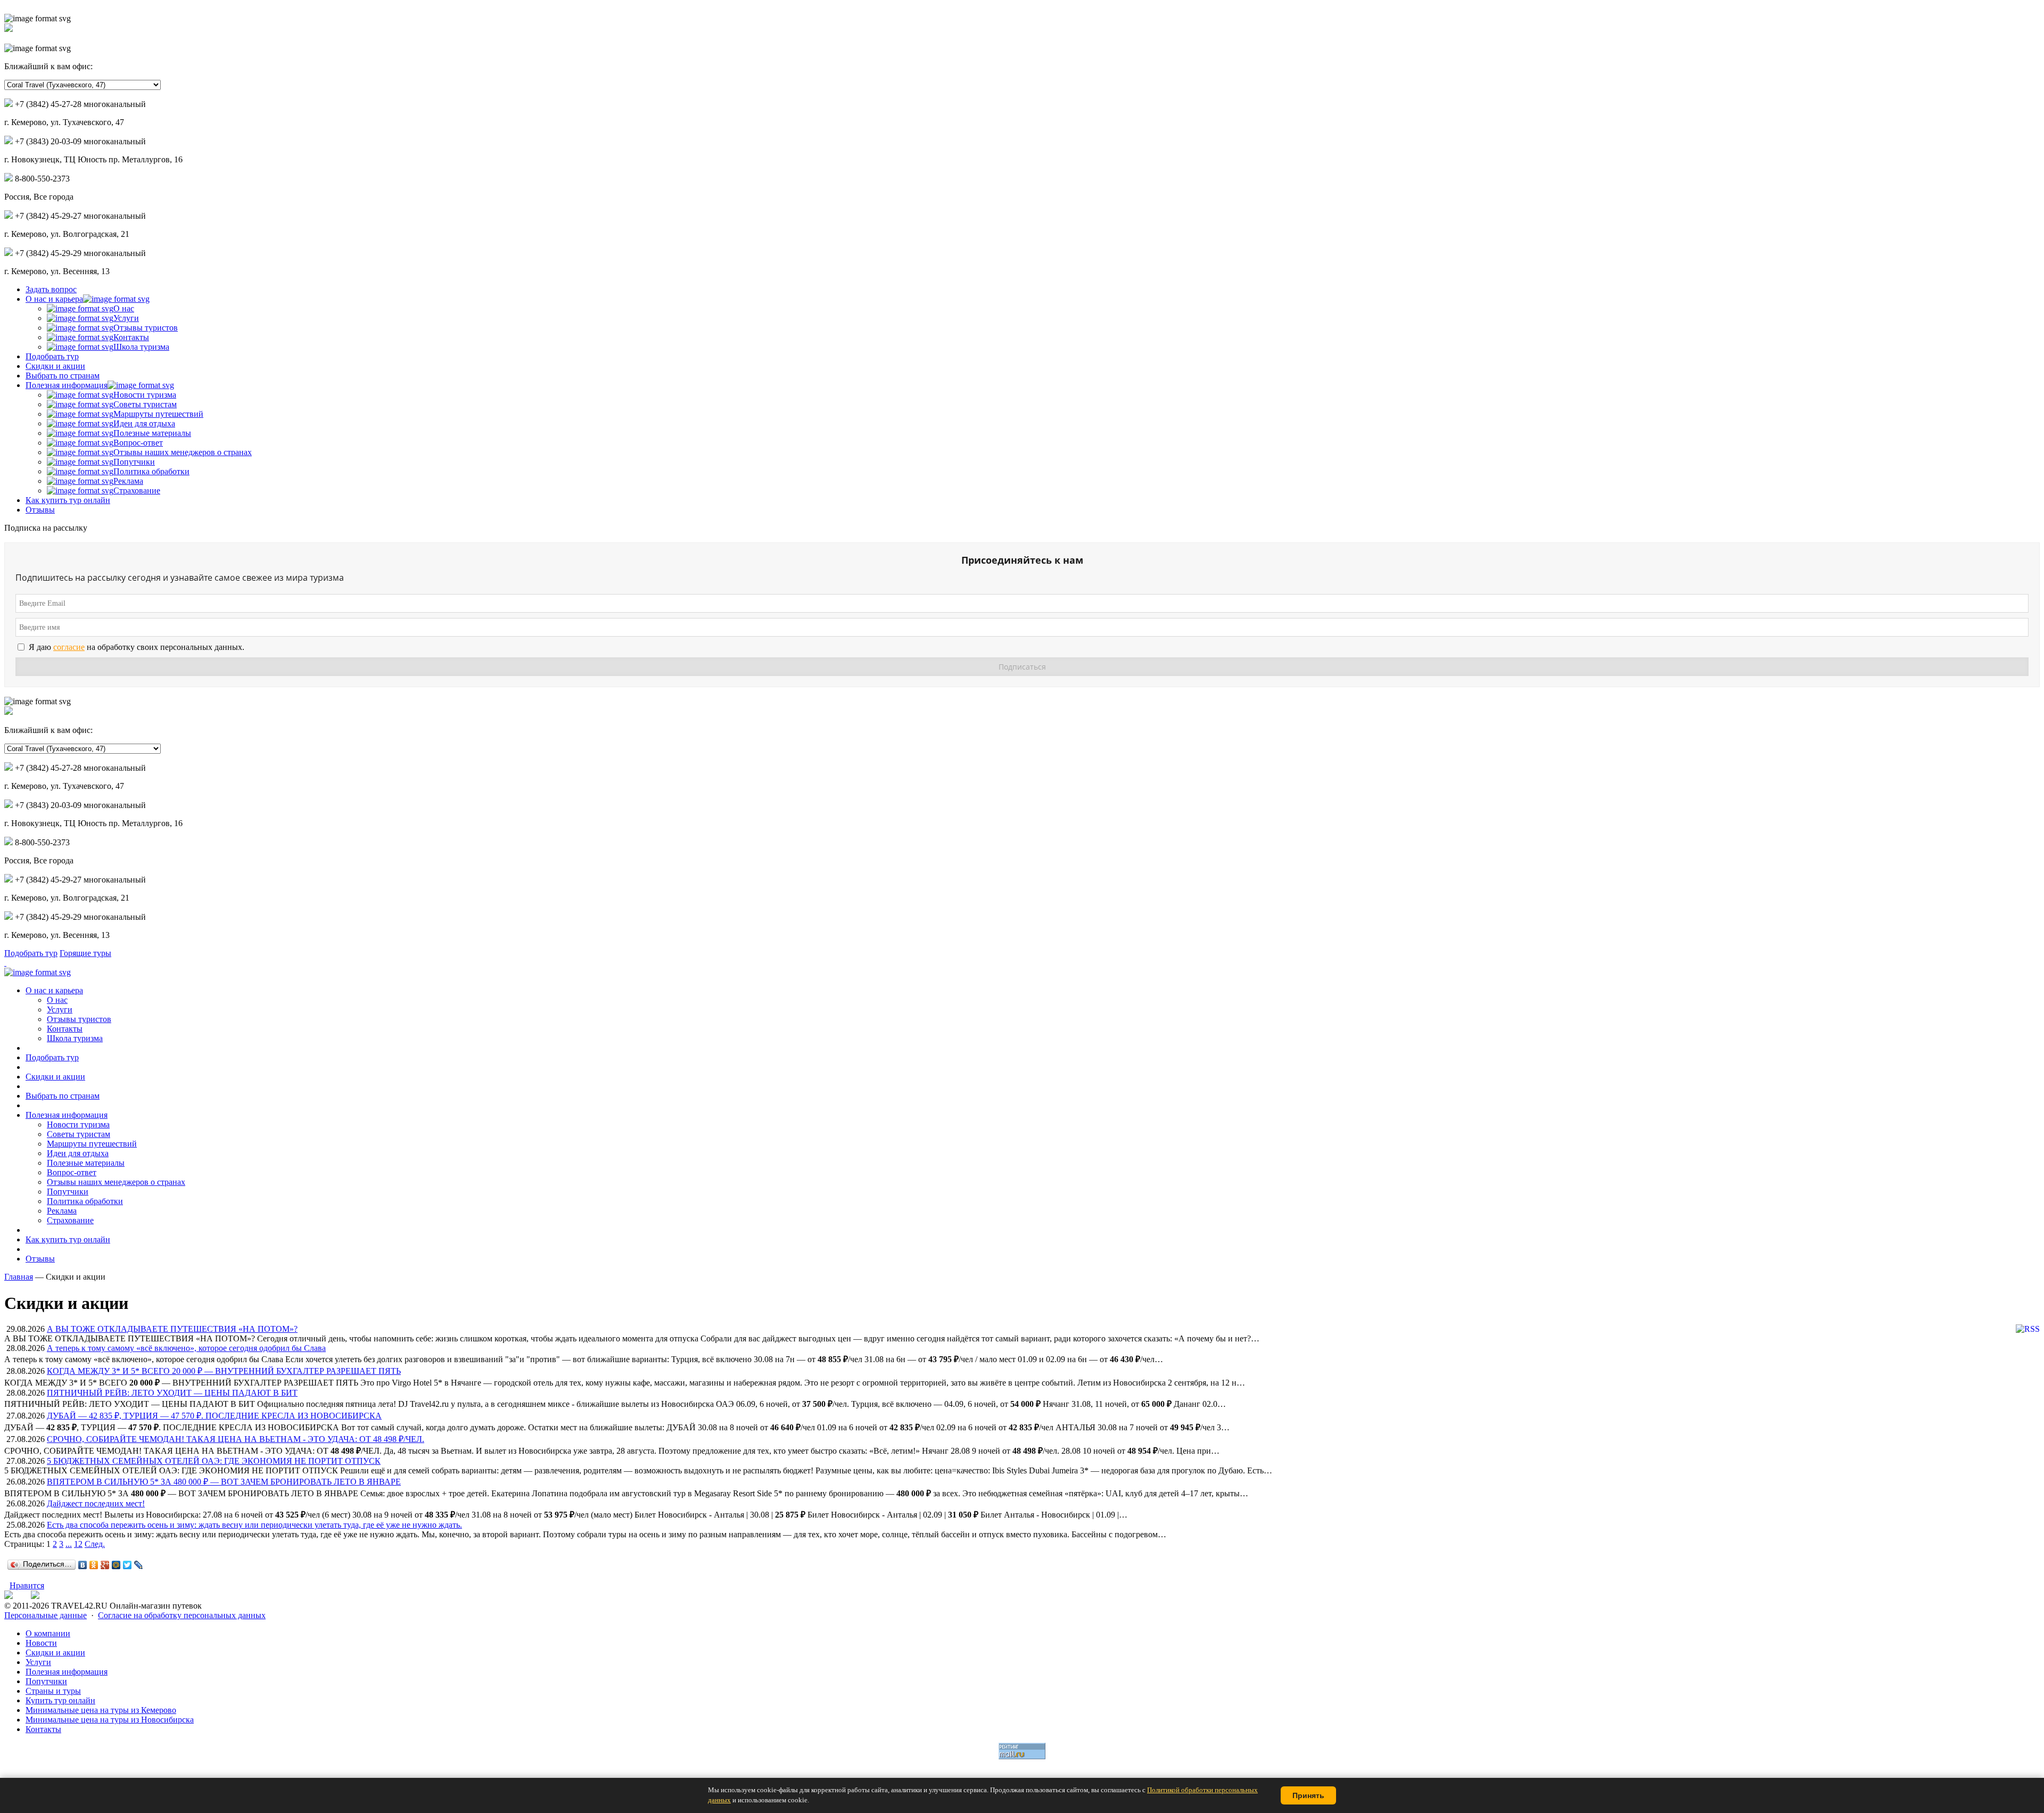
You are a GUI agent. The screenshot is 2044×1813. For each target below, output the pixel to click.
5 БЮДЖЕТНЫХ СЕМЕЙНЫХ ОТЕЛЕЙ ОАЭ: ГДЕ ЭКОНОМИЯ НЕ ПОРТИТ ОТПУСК (214, 1461)
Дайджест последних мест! (96, 1503)
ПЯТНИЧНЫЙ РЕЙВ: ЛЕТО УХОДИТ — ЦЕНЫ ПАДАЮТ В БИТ (172, 1393)
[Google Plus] (105, 1565)
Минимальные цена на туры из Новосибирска (110, 1720)
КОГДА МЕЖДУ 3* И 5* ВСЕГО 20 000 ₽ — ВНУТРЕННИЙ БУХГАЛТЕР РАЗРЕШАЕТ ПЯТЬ (224, 1371)
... (69, 1544)
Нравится (27, 1585)
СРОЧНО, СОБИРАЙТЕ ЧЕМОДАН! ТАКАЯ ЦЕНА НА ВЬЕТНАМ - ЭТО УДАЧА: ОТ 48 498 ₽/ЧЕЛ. (236, 1439)
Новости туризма (145, 395)
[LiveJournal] (139, 1565)
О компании (48, 1633)
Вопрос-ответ (138, 443)
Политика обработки (151, 471)
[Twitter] (127, 1565)
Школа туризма (141, 347)
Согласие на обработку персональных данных (182, 1615)
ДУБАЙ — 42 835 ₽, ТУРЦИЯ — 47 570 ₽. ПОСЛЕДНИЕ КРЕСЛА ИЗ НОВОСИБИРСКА (214, 1416)
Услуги (126, 318)
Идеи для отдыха (144, 423)
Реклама (128, 481)
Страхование (137, 491)
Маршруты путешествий (158, 414)
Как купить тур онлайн (68, 500)
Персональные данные (46, 1615)
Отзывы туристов (146, 328)
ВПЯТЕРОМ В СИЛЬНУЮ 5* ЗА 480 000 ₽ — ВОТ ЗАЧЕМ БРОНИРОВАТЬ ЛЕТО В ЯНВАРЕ (224, 1482)
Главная (19, 1277)
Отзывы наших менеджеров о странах (183, 452)
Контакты (131, 337)
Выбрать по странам (63, 376)
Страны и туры (53, 1691)
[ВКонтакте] (83, 1565)
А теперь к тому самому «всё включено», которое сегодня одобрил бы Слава (186, 1348)
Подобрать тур (52, 356)
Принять (1308, 1795)
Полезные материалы (152, 433)
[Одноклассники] (94, 1565)
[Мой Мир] (116, 1565)
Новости (41, 1643)
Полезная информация (67, 385)
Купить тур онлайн (60, 1700)
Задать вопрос (51, 289)
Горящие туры (85, 953)
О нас (124, 308)
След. (95, 1544)
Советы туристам (145, 404)
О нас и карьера (54, 299)
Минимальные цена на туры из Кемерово (101, 1710)
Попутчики (134, 462)
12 (78, 1544)
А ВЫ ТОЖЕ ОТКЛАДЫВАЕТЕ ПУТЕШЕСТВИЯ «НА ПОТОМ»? (172, 1329)
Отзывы (40, 510)
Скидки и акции (55, 366)
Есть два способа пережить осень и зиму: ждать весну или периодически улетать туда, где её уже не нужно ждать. (254, 1525)
